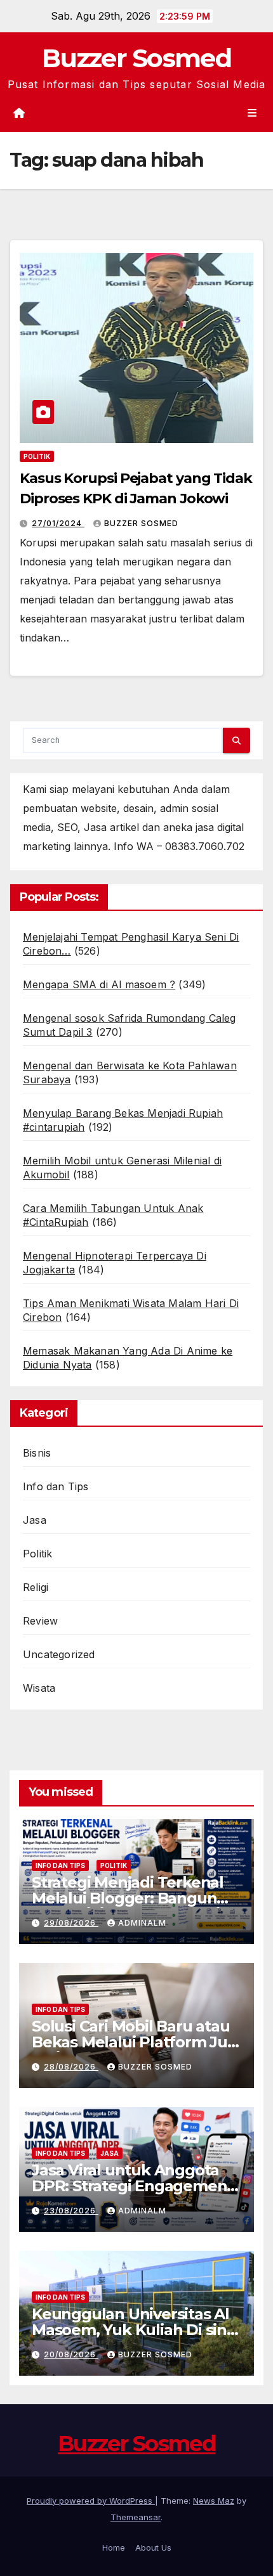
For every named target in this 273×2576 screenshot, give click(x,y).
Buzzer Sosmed (136, 58)
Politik (37, 456)
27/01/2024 (58, 523)
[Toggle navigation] (252, 113)
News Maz (214, 2501)
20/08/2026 (71, 2354)
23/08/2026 (71, 2211)
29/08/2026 (71, 1923)
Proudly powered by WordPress (91, 2501)
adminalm (142, 1923)
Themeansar (136, 2517)
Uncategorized (59, 1654)
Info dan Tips (56, 1486)
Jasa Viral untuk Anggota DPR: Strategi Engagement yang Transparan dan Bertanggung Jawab (132, 2194)
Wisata (39, 1688)
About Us (153, 2547)
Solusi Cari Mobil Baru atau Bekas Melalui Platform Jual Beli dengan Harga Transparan (136, 2050)
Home (114, 2547)
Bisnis (37, 1453)
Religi (36, 1587)
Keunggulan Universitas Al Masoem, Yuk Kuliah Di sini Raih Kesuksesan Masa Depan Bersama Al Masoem (135, 2338)
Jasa (35, 1520)
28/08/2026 (71, 2067)
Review (40, 1621)
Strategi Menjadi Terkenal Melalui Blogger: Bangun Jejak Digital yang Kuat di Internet (128, 1906)
